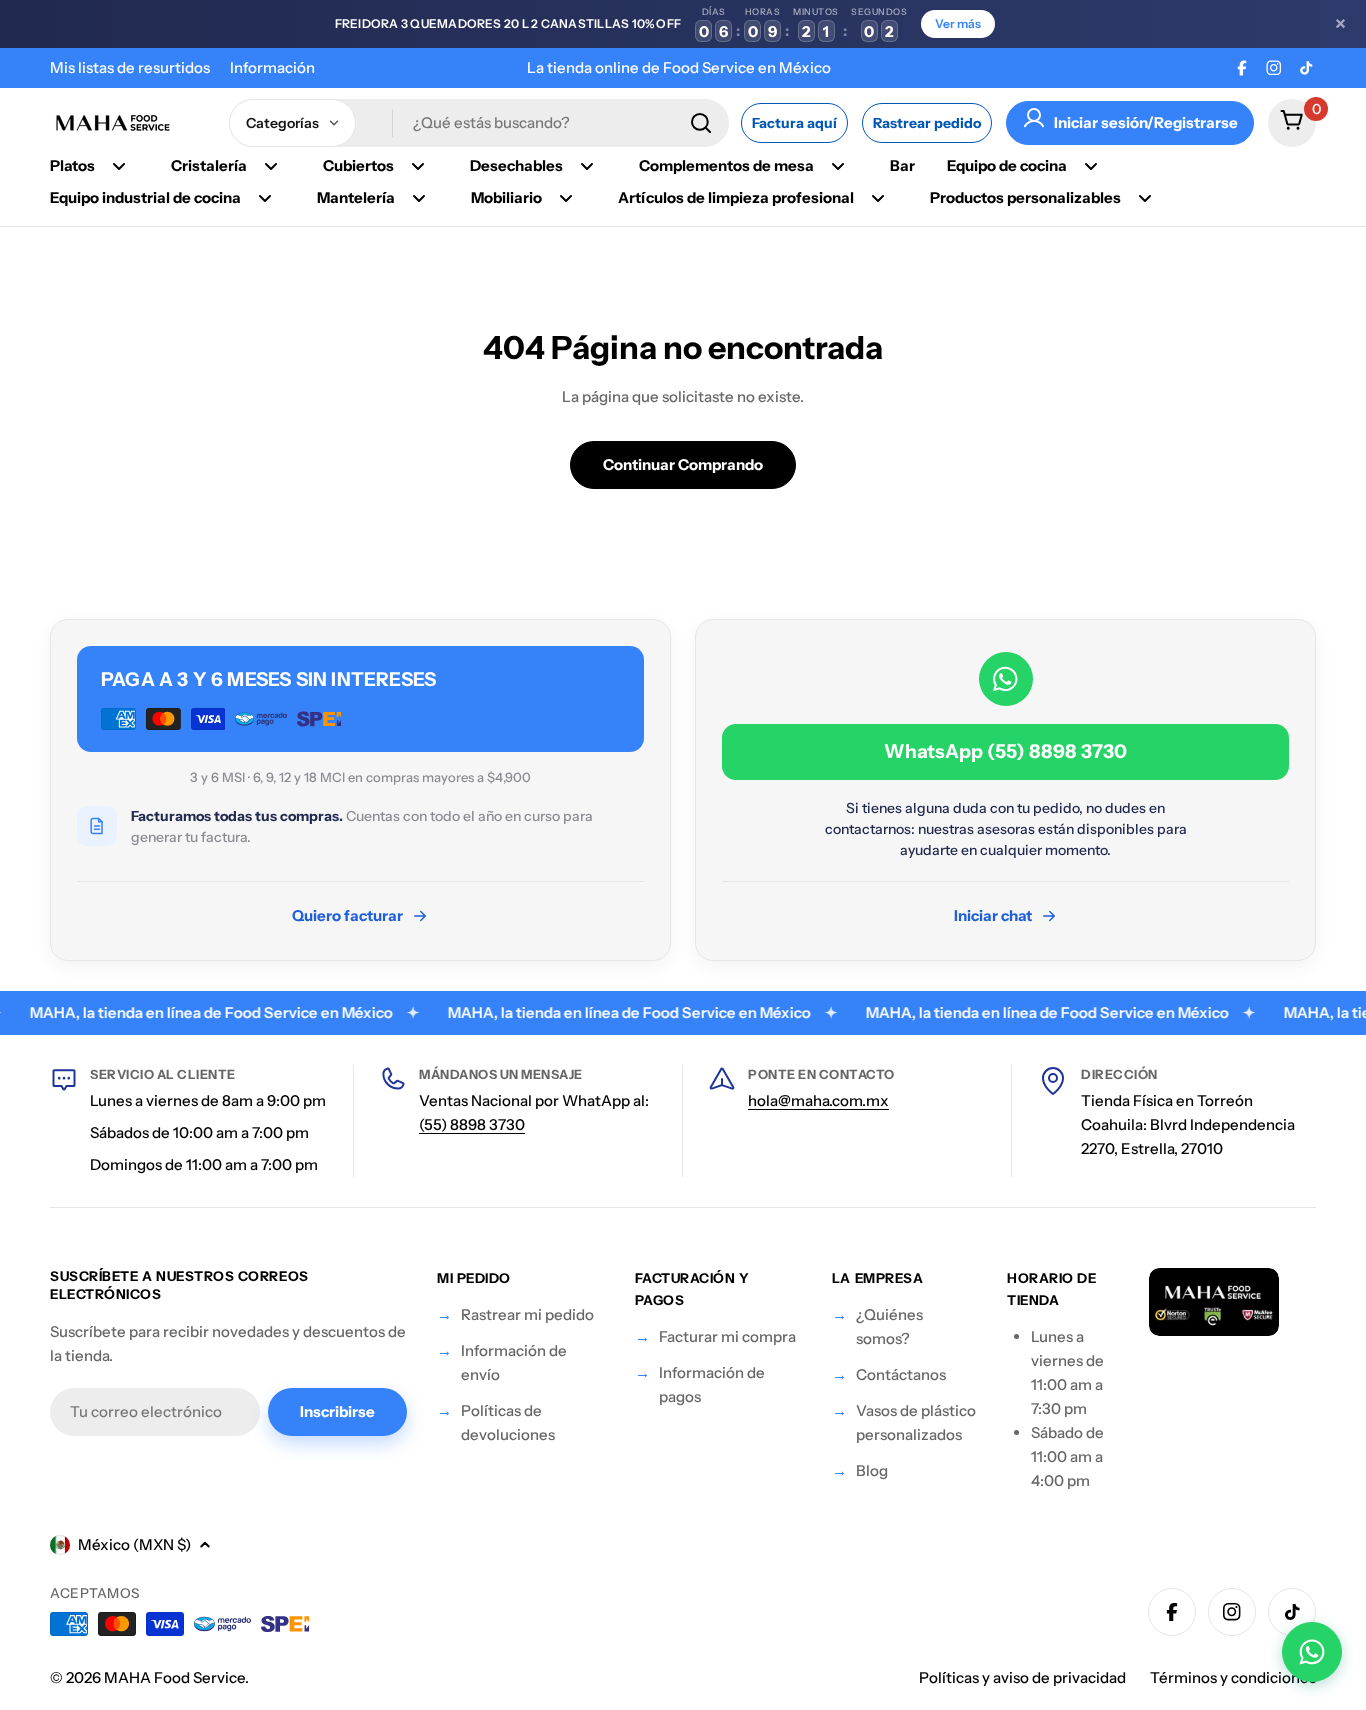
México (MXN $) (134, 1544)
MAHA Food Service (174, 1677)
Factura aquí (794, 123)
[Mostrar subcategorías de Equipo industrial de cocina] (265, 198)
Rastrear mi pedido (527, 1314)
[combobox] (479, 123)
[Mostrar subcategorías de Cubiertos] (418, 166)
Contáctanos (901, 1374)
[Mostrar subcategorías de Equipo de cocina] (1091, 166)
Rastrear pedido (927, 123)
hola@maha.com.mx (818, 1100)
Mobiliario (506, 197)
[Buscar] (701, 123)
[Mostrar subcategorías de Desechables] (587, 166)
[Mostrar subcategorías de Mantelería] (419, 198)
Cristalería (209, 165)
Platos (72, 165)
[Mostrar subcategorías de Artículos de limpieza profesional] (878, 198)
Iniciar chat (993, 915)
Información (272, 67)
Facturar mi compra (727, 1336)
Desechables (516, 165)
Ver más (958, 23)
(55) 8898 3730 (472, 1124)
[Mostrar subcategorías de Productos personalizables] (1145, 198)
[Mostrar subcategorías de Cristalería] (271, 166)
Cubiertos (358, 165)
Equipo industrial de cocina (145, 197)
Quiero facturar (347, 915)
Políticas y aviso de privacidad (1022, 1677)
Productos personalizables (1025, 197)
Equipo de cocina (1007, 165)
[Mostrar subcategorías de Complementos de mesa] (838, 166)
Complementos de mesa (726, 165)
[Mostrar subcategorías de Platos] (119, 166)
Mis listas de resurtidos (130, 67)
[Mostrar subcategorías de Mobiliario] (566, 198)
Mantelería (356, 197)
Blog (872, 1470)
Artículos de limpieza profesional (736, 197)
